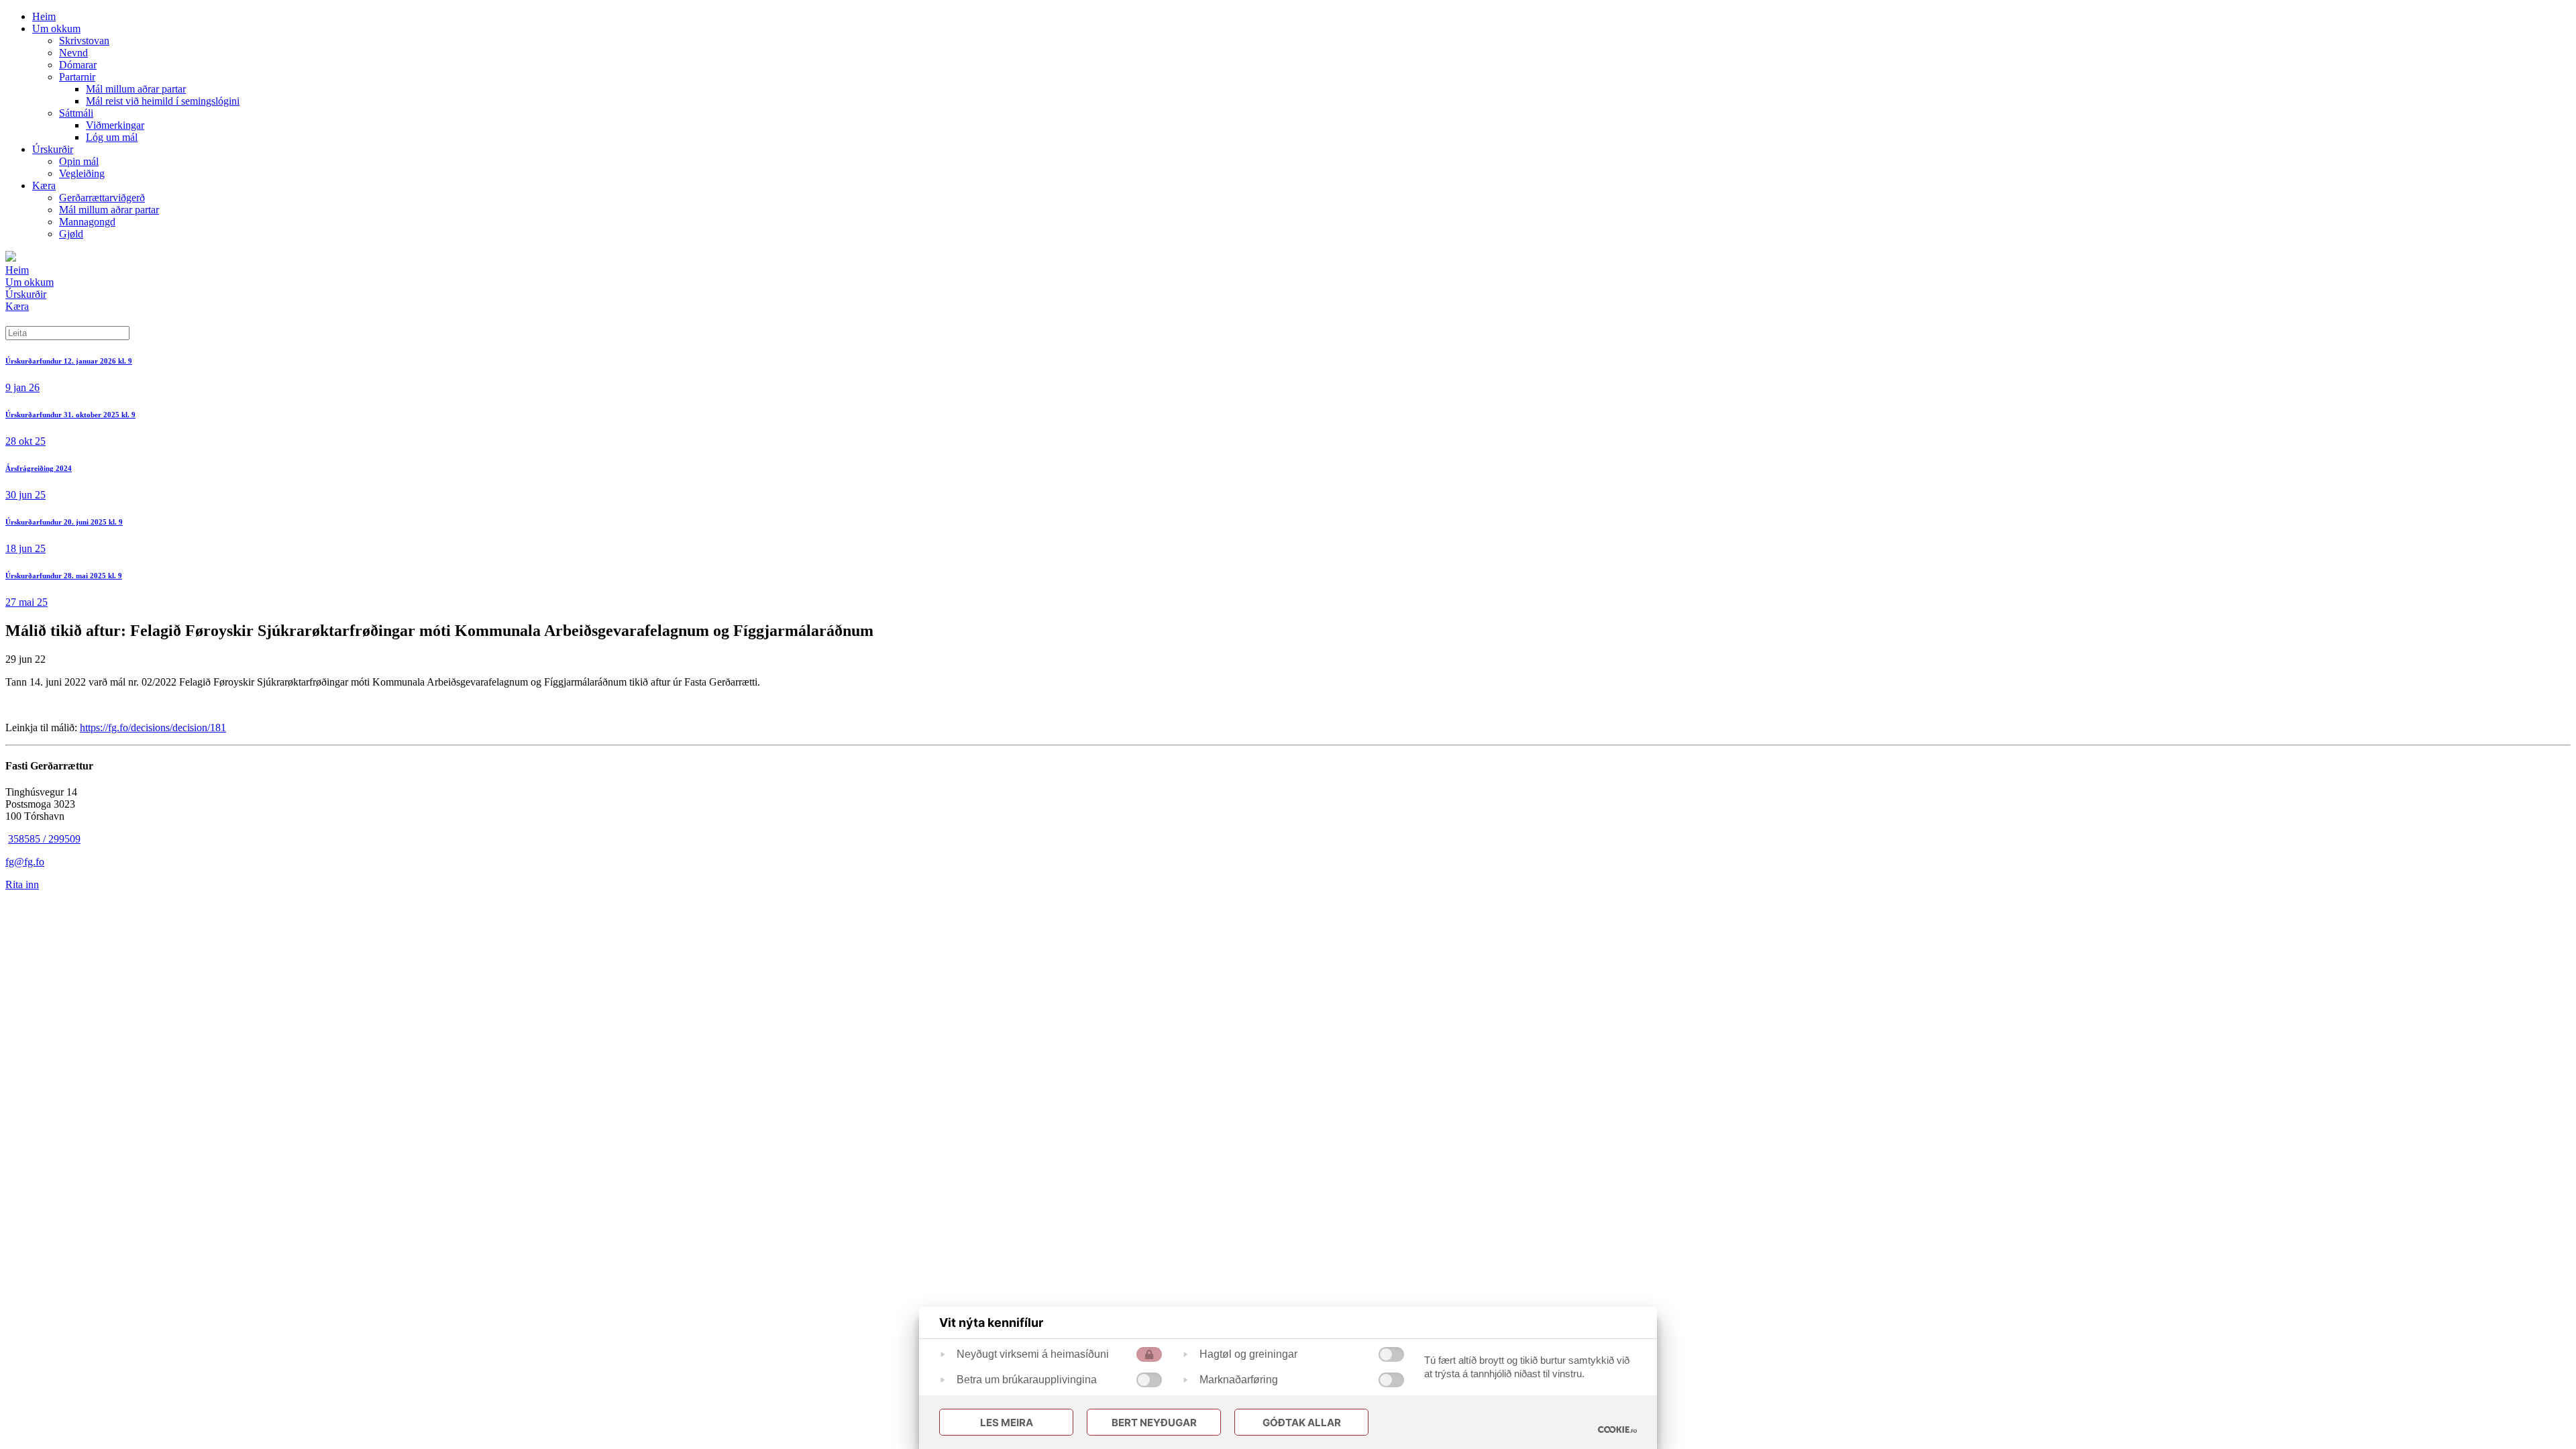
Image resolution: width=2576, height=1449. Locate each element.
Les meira (1007, 1423)
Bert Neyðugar (1154, 1423)
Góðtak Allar (1302, 1423)
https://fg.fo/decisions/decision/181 (153, 728)
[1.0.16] (1617, 1430)
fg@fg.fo (25, 862)
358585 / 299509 (44, 839)
